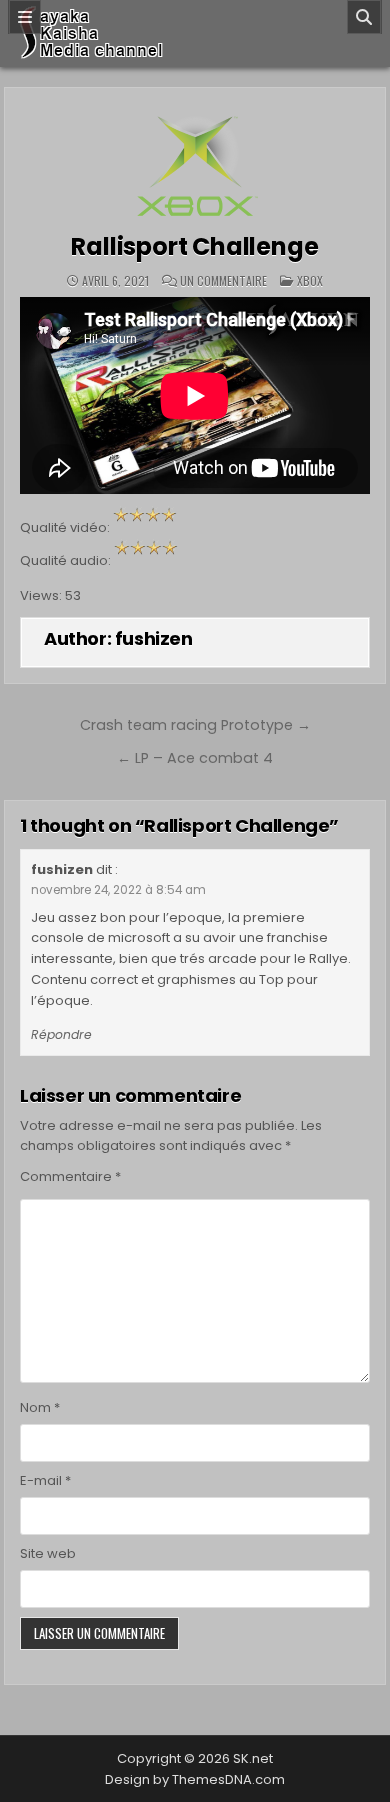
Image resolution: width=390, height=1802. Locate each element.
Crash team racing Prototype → (195, 725)
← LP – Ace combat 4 (195, 758)
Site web (48, 1553)
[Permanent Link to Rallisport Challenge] (195, 161)
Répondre (61, 1034)
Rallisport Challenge (194, 246)
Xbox (310, 280)
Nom (40, 1407)
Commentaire (70, 1176)
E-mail (45, 1480)
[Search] (364, 17)
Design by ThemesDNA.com (195, 1779)
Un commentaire (223, 281)
